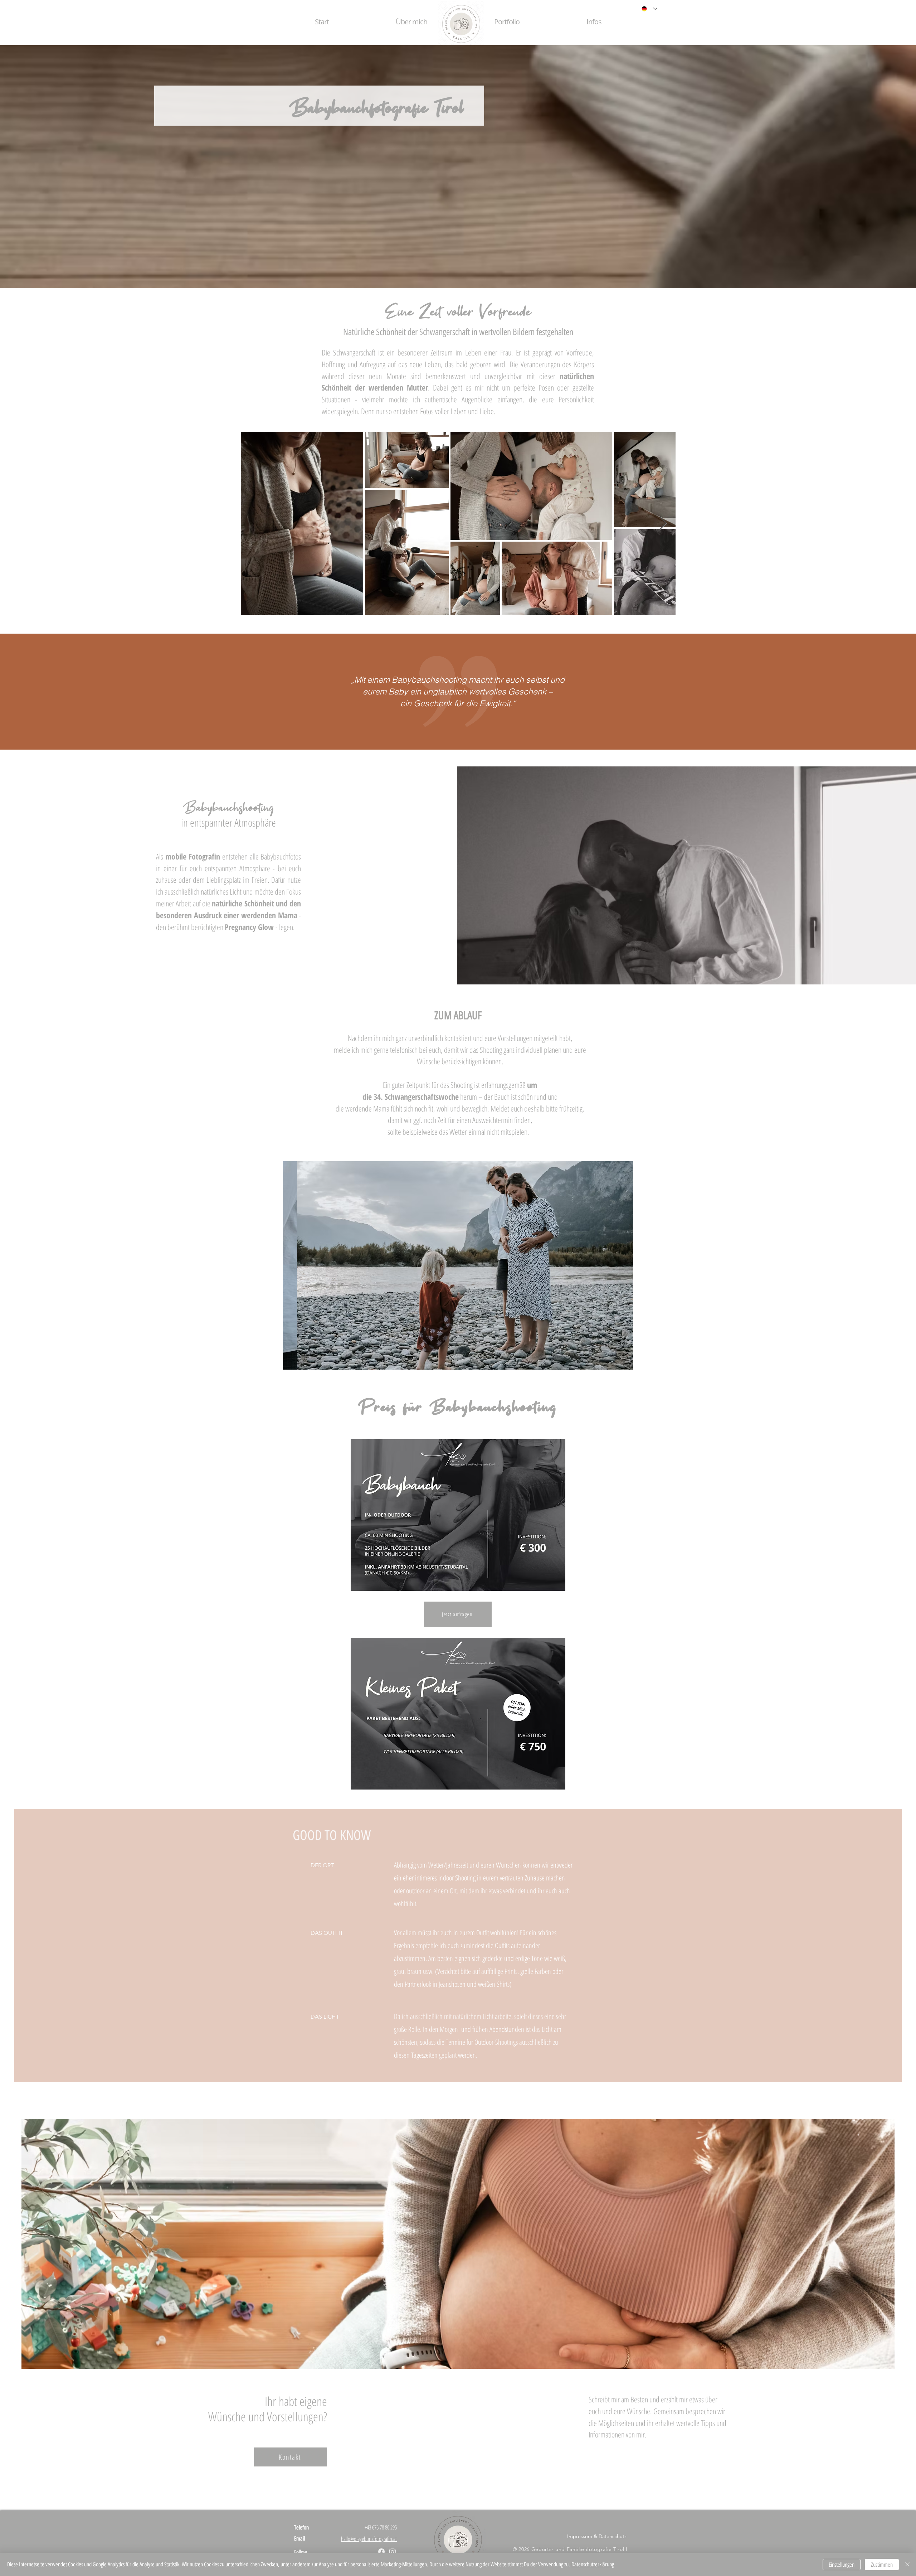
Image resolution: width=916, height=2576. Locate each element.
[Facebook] (381, 2552)
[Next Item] (663, 524)
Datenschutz (613, 2536)
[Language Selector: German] (648, 9)
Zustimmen (882, 2565)
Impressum (580, 2536)
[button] (507, 22)
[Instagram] (393, 2552)
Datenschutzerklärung (593, 2564)
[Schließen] (907, 2565)
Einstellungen (842, 2565)
